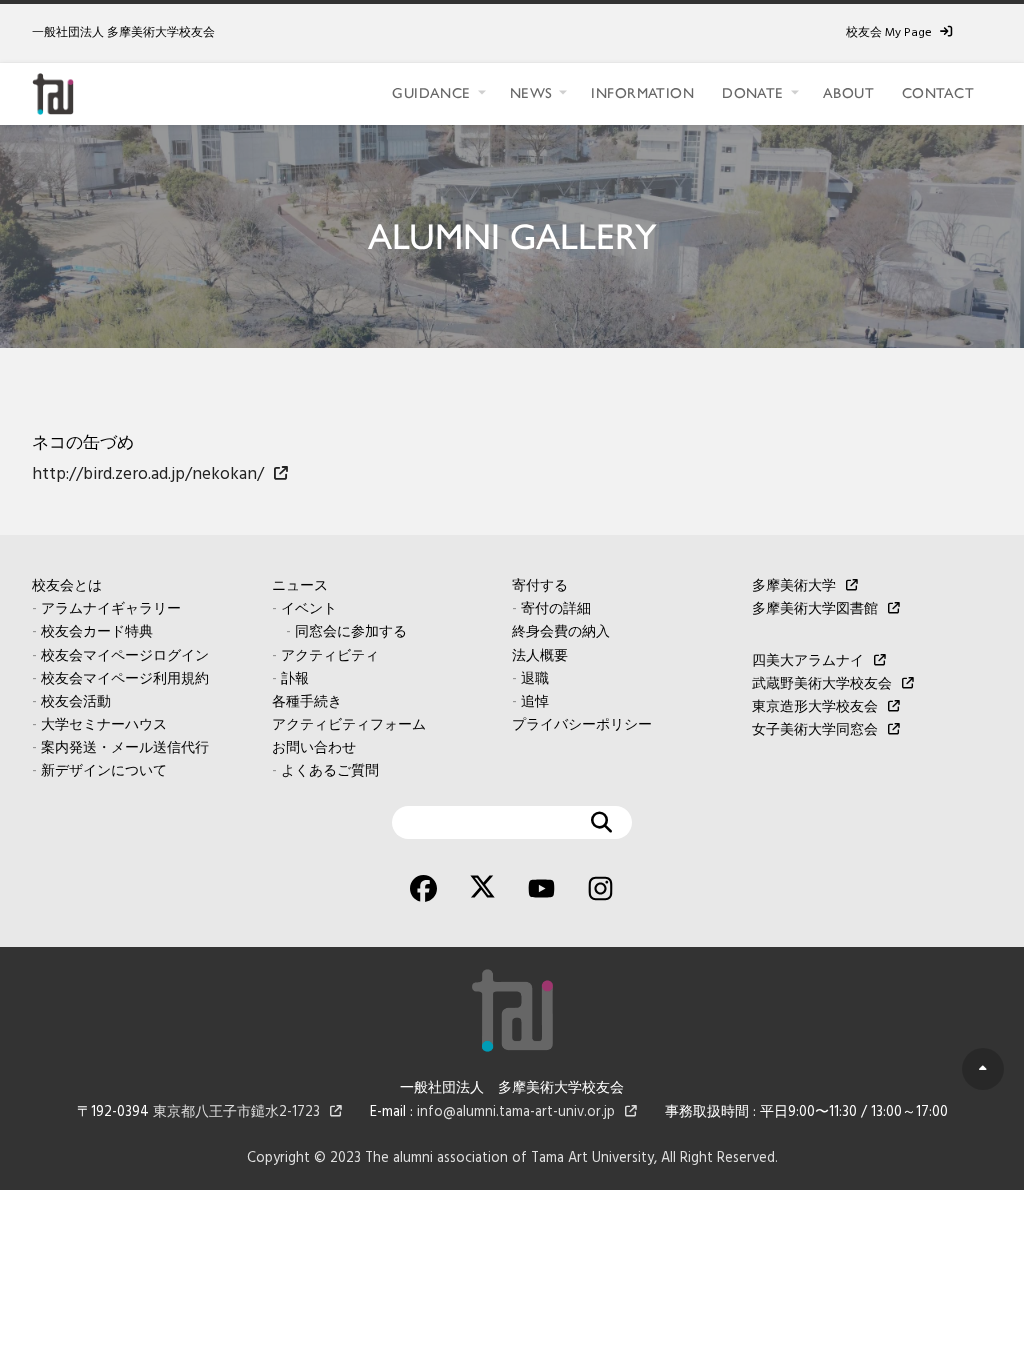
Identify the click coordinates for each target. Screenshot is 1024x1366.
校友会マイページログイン (125, 656)
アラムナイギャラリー (111, 609)
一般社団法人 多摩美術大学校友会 (123, 33)
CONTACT (938, 93)
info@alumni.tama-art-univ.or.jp (516, 1112)
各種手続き (307, 702)
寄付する (540, 586)
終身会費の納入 (561, 632)
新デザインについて (104, 771)
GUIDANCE (431, 93)
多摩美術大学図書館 (815, 609)
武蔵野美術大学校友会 (822, 684)
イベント (309, 609)
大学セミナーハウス (104, 725)
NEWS (531, 93)
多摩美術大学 (794, 586)
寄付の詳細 (556, 609)
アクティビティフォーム (349, 725)
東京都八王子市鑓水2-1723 (236, 1112)
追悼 (535, 702)
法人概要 (540, 656)
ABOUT (848, 93)
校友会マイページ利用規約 (125, 679)
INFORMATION (642, 93)
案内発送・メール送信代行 (125, 748)
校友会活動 (76, 702)
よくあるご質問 (330, 771)
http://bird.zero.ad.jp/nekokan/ (148, 474)
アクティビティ (330, 656)
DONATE (753, 93)
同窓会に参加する (351, 632)
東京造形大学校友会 (815, 707)
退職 (535, 679)
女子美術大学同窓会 (815, 730)
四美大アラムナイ (808, 661)
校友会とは (67, 586)
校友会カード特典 (97, 632)
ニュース (300, 586)
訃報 (295, 679)
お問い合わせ (314, 748)
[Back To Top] (983, 1069)
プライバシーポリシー (582, 725)
